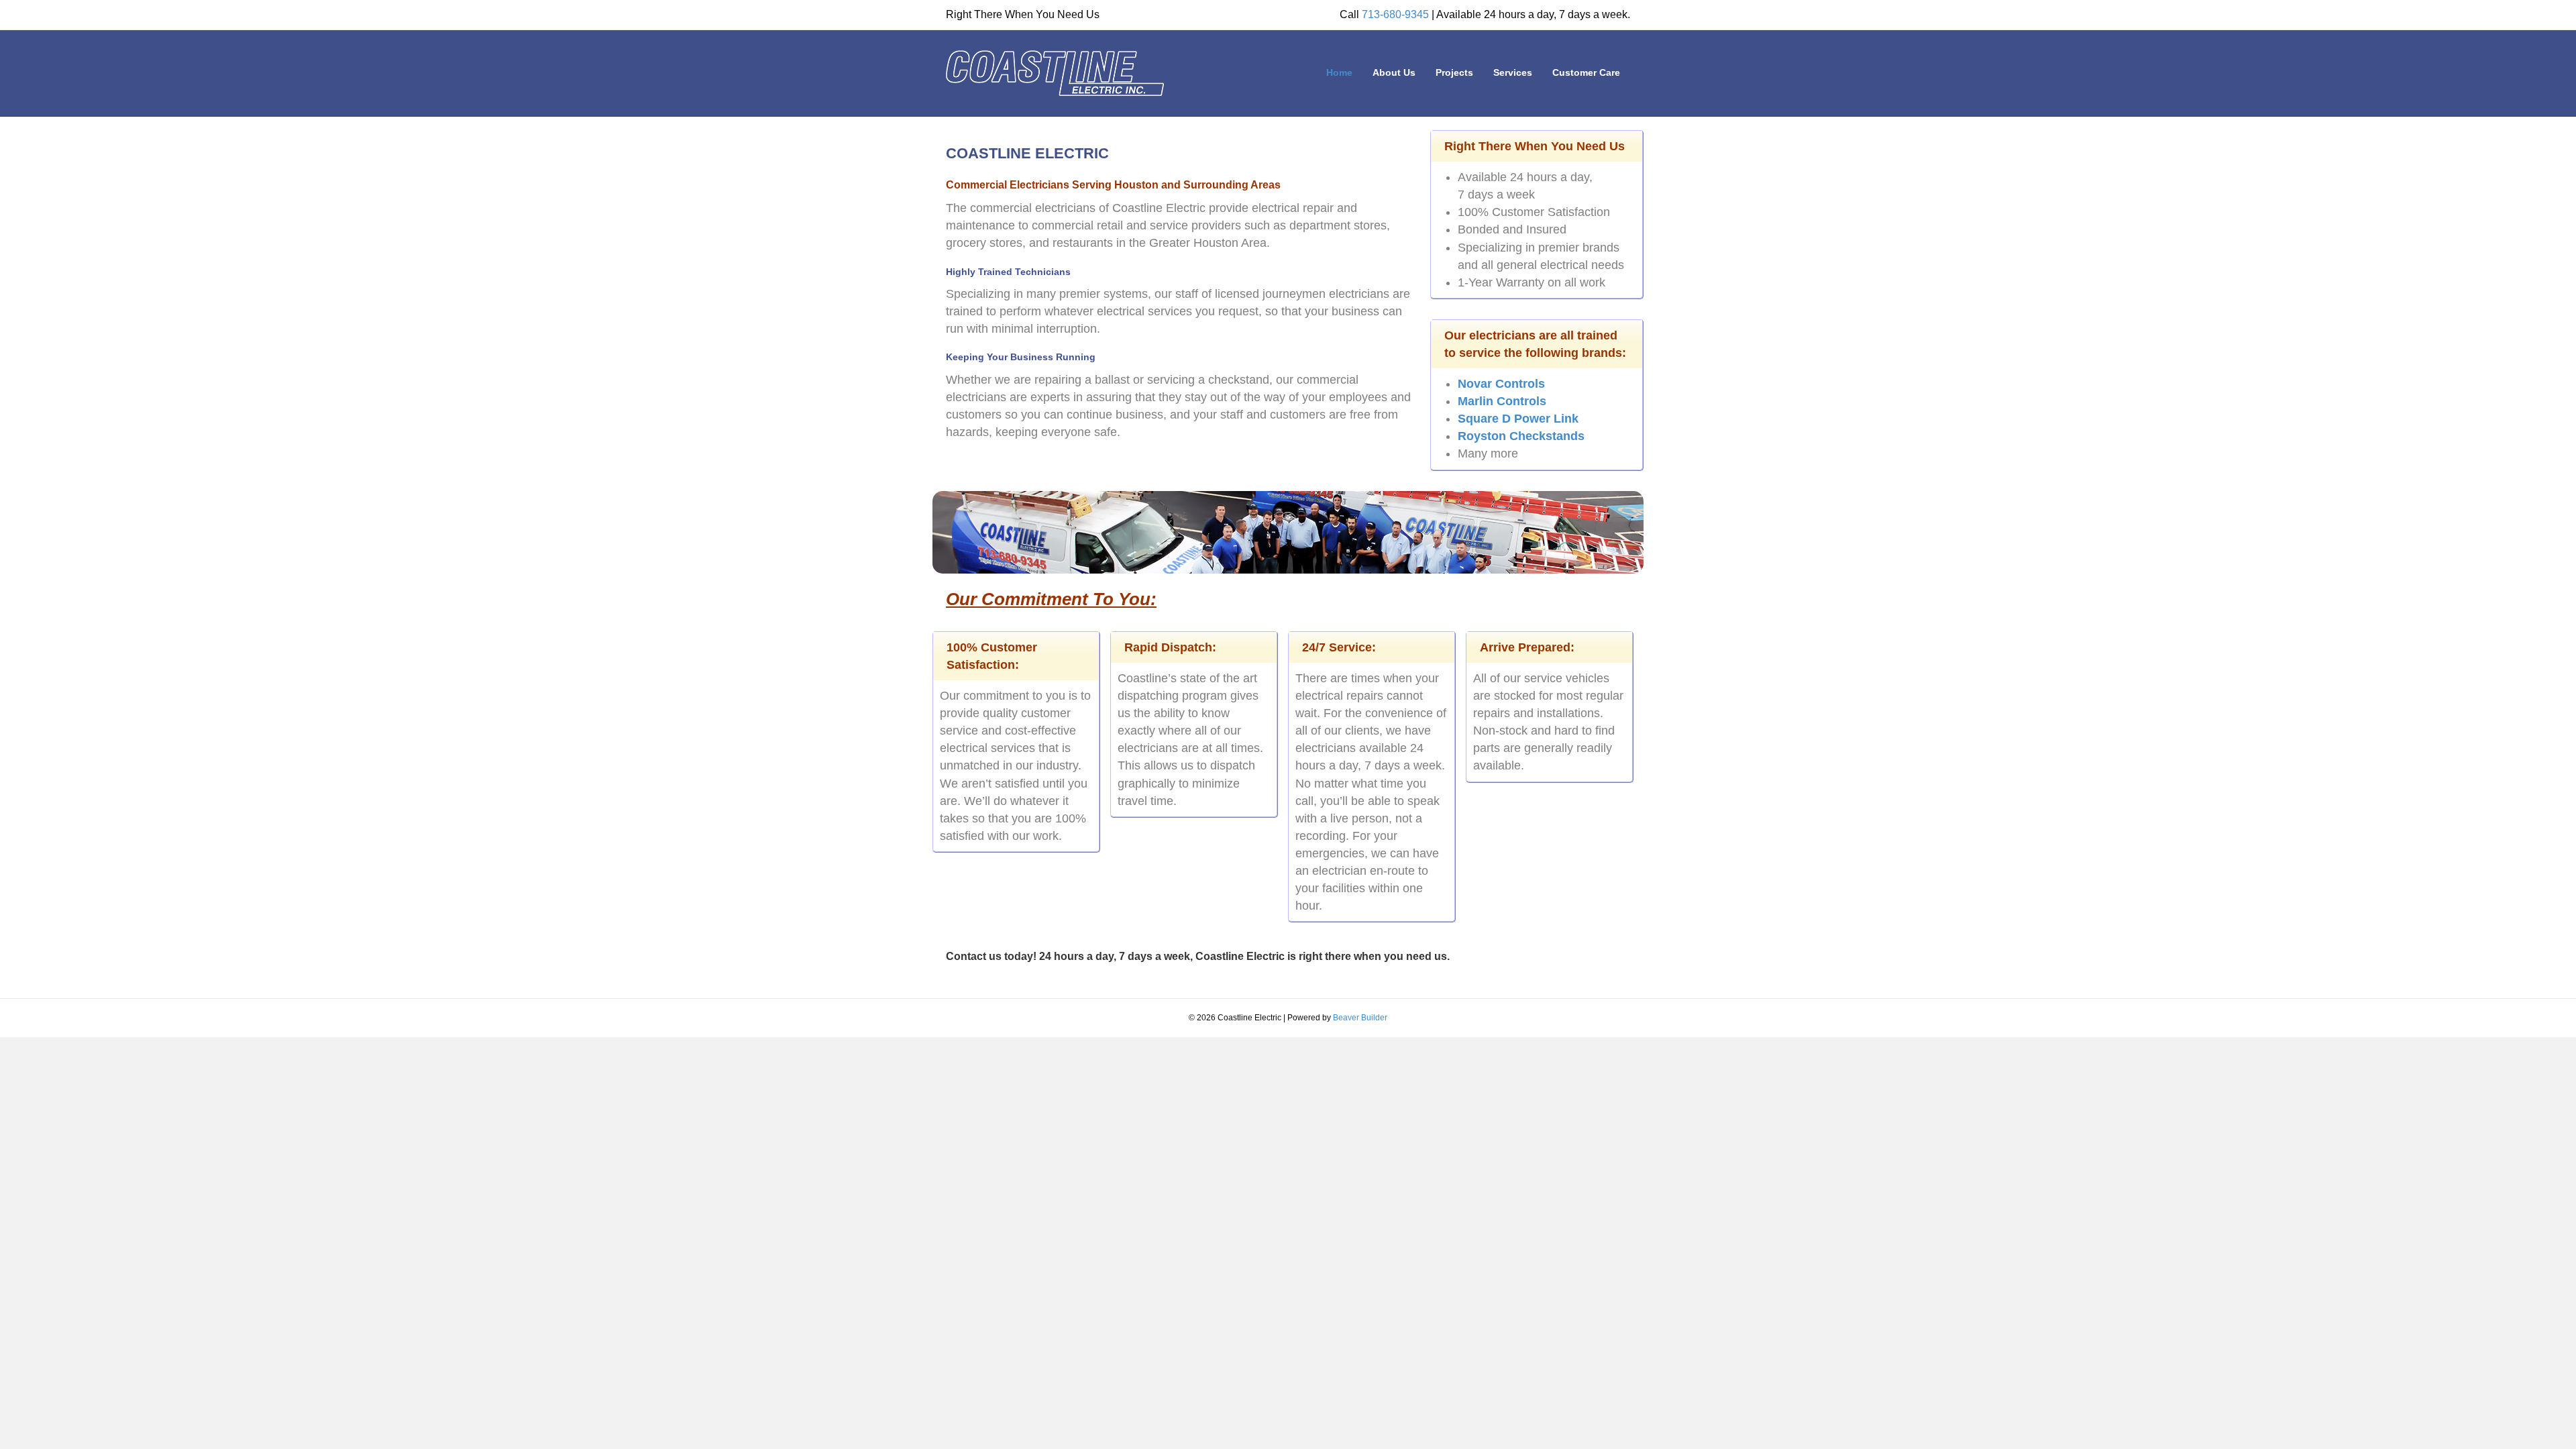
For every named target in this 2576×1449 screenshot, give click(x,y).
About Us (1394, 72)
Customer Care (1586, 72)
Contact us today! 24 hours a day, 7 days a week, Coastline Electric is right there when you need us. (1198, 956)
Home (1339, 72)
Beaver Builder (1360, 1018)
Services (1513, 72)
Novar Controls (1501, 384)
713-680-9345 (1395, 14)
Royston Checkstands (1521, 436)
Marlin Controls (1502, 401)
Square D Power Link (1518, 419)
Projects (1454, 72)
